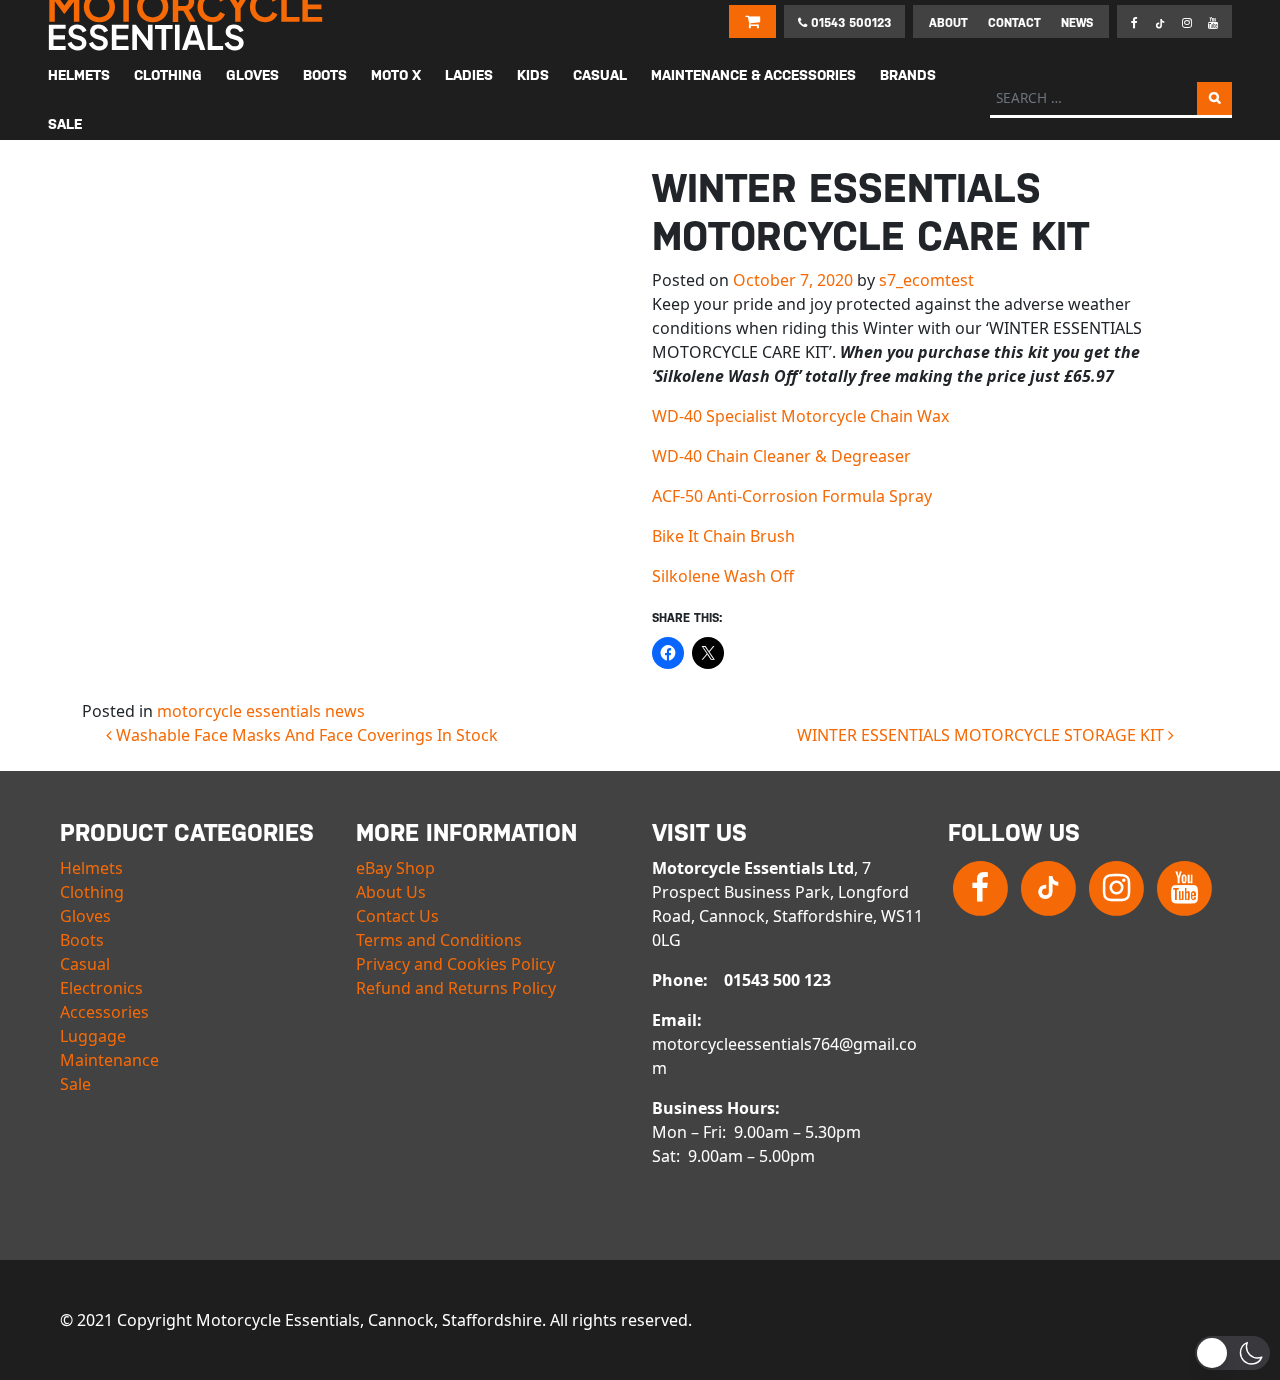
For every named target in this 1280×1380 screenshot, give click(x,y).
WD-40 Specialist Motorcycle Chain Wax (800, 416)
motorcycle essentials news (261, 711)
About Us (391, 892)
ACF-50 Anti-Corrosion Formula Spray (792, 496)
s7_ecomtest (926, 280)
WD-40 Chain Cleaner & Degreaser (781, 456)
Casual (85, 964)
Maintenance (109, 1060)
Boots (82, 940)
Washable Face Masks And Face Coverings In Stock (305, 735)
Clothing (92, 892)
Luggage (93, 1036)
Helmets (91, 868)
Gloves (85, 916)
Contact (1014, 23)
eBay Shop (395, 868)
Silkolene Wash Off (723, 576)
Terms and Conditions (439, 940)
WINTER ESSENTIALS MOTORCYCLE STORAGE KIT (982, 735)
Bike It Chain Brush (723, 536)
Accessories (104, 1012)
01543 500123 (849, 23)
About (948, 23)
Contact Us (397, 916)
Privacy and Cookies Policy (455, 964)
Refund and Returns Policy (456, 988)
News (1077, 23)
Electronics (101, 988)
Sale (75, 1084)
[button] (1232, 1353)
